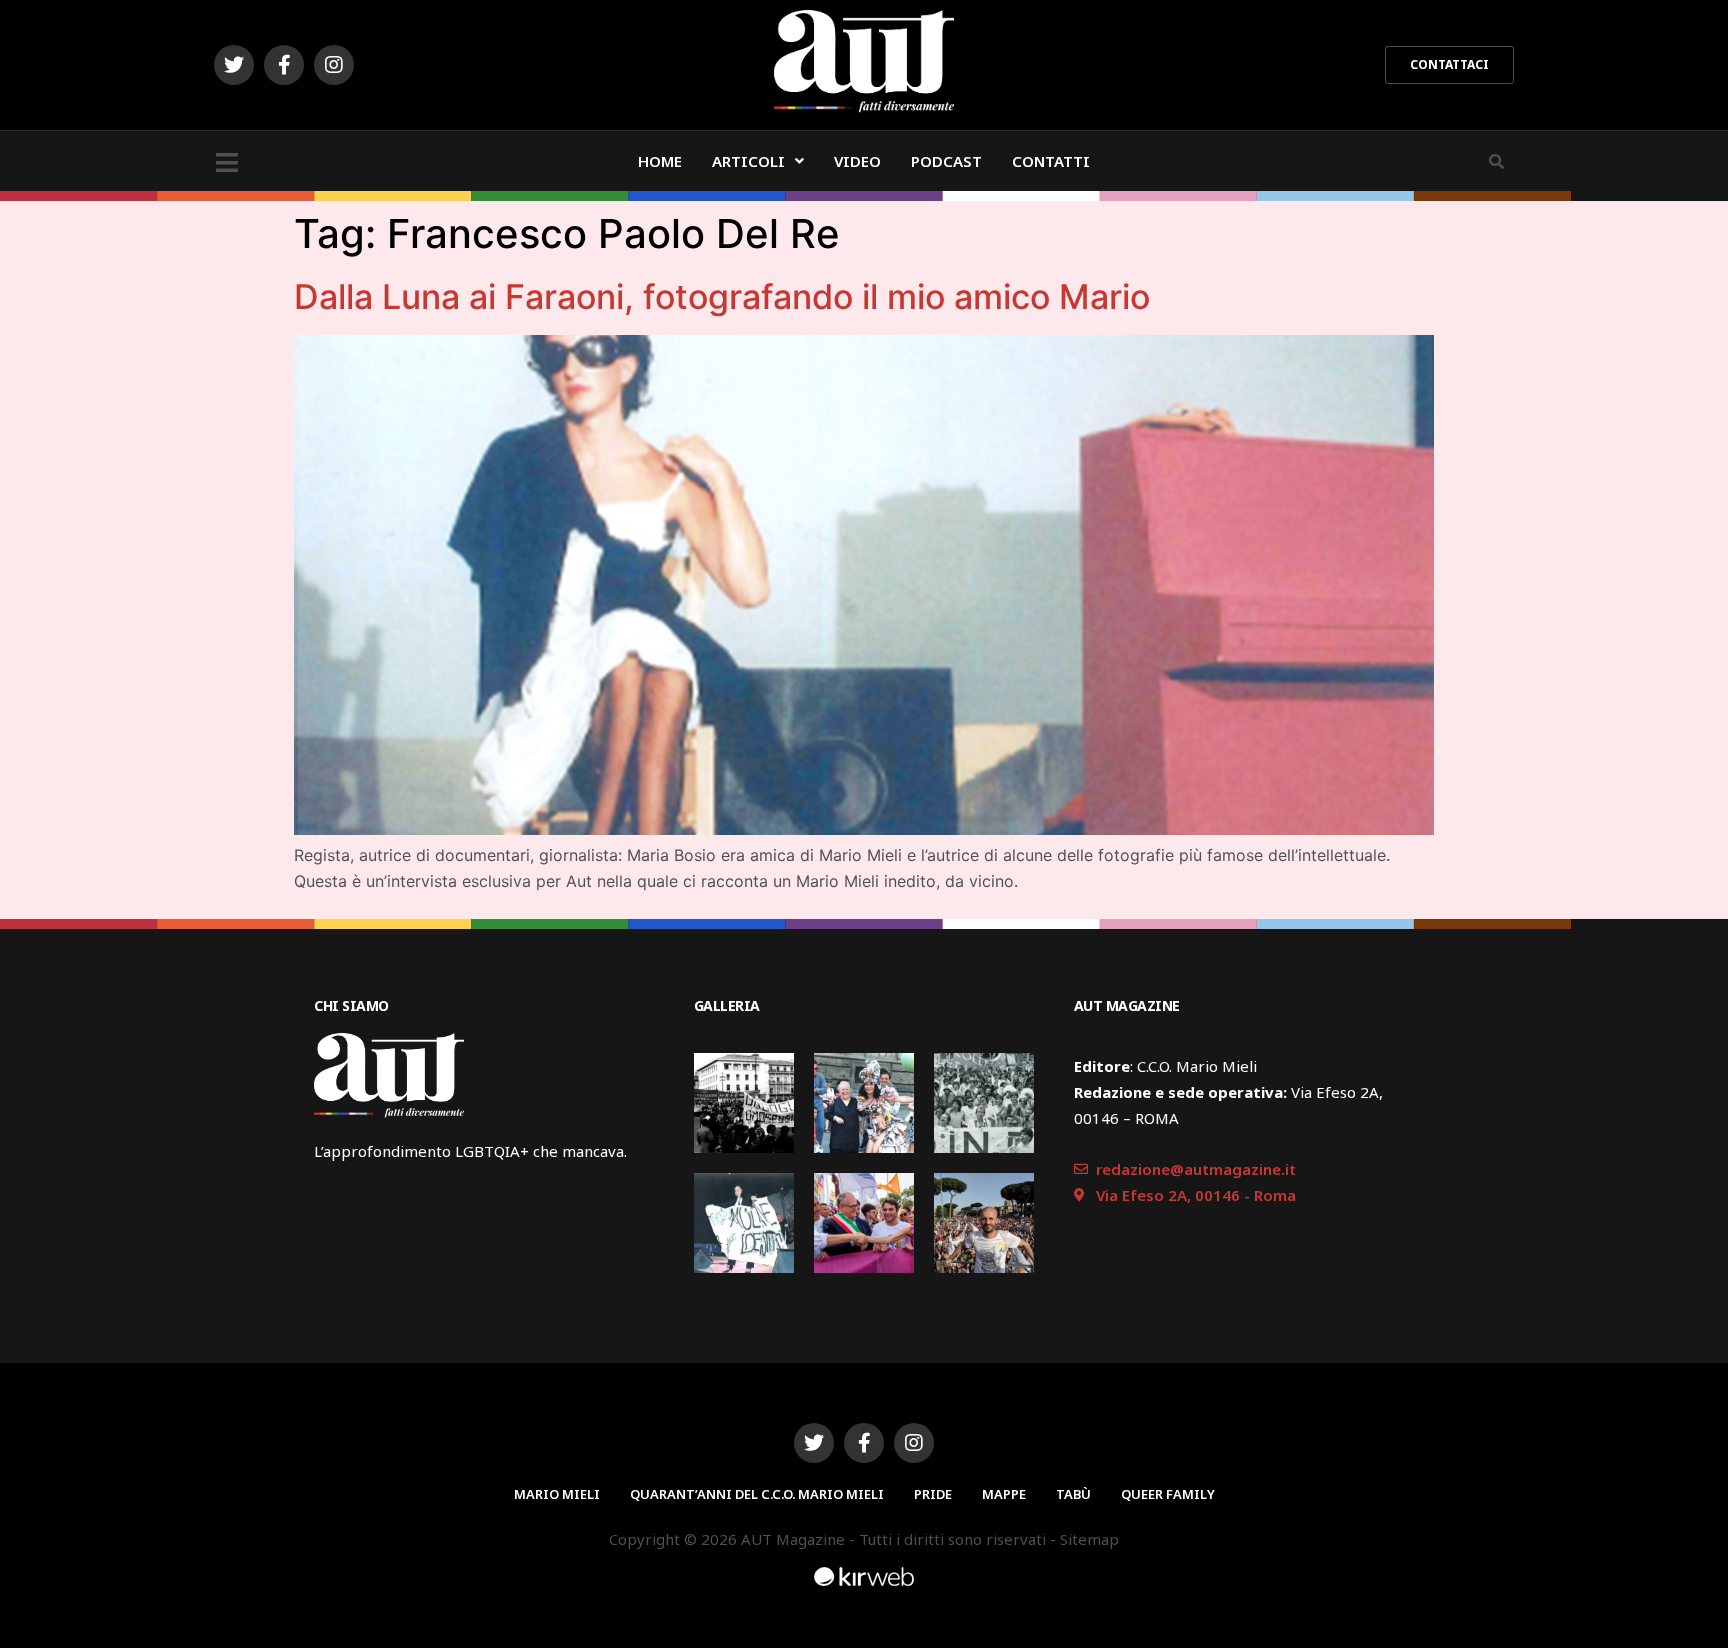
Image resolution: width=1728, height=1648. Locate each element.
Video (857, 161)
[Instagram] (334, 65)
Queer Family (1168, 1494)
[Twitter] (234, 65)
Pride (933, 1494)
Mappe (1004, 1494)
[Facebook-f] (284, 65)
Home (660, 161)
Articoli (748, 161)
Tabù (1073, 1494)
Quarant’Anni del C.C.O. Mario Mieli (757, 1494)
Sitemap (1089, 1539)
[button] (1449, 65)
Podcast (946, 161)
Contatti (1051, 161)
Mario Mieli (557, 1494)
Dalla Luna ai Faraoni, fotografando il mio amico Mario (722, 296)
